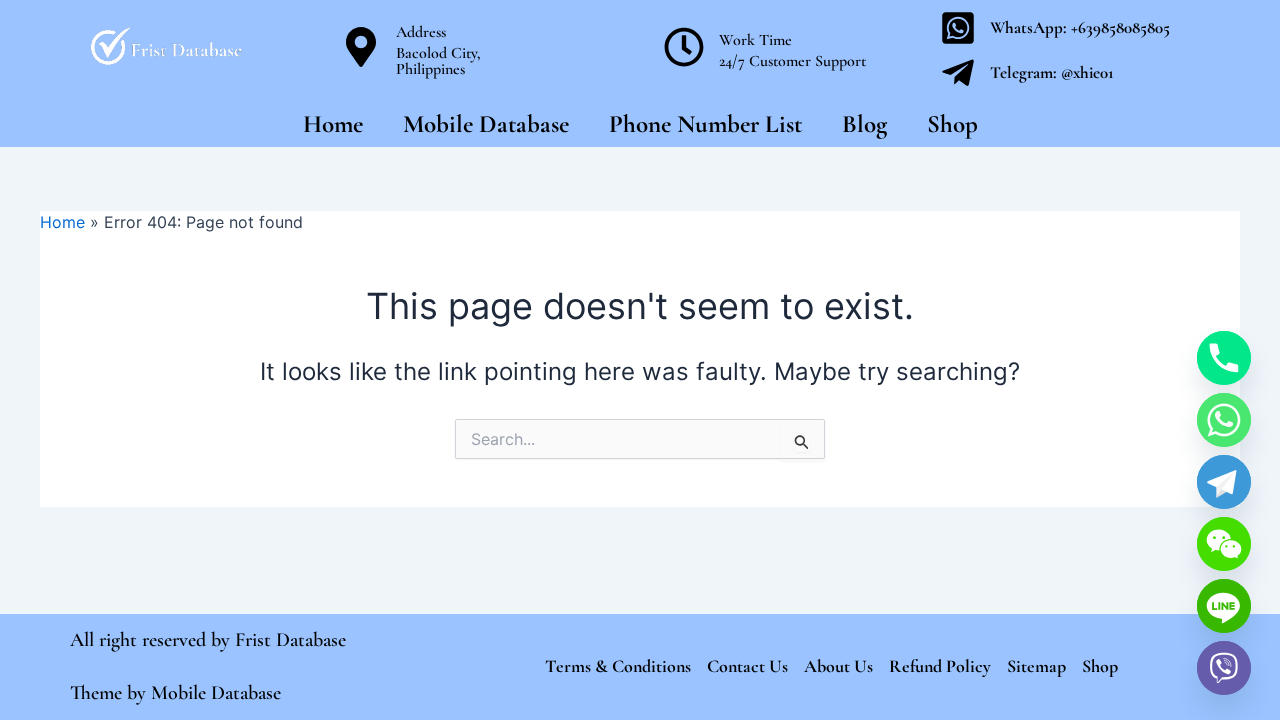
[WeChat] (1224, 544)
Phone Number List (705, 124)
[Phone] (1224, 358)
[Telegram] (1224, 482)
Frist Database (290, 640)
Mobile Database (486, 124)
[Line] (1224, 606)
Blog (864, 124)
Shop (952, 124)
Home (333, 124)
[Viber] (1224, 668)
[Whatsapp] (1224, 420)
